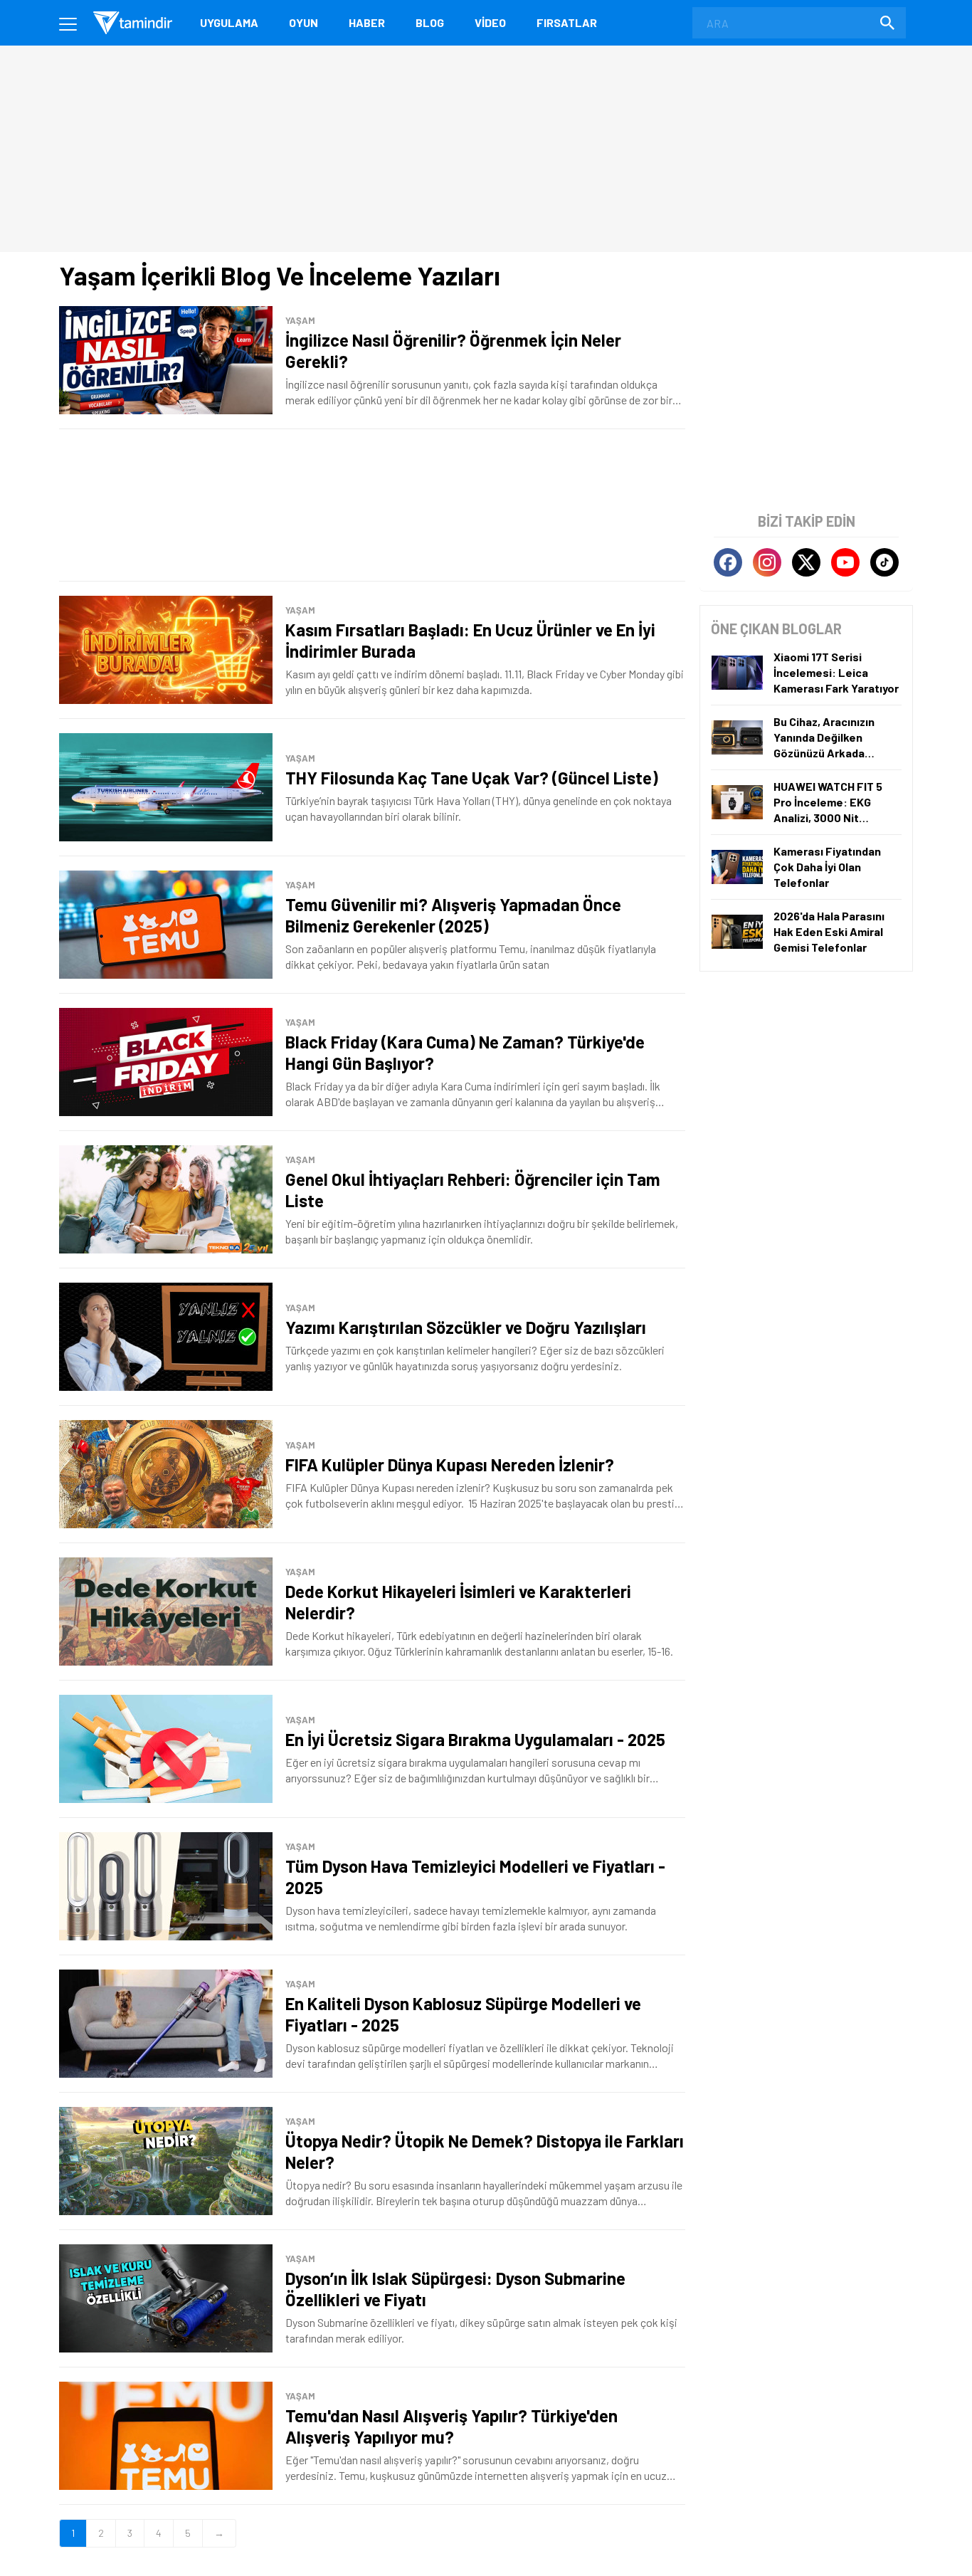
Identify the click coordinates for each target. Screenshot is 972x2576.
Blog (430, 22)
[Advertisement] (372, 505)
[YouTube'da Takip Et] (845, 562)
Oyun (303, 22)
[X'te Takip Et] (806, 562)
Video (490, 22)
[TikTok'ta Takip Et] (884, 562)
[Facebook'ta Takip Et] (728, 562)
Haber (367, 22)
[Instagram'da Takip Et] (767, 562)
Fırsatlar (567, 22)
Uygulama (229, 22)
